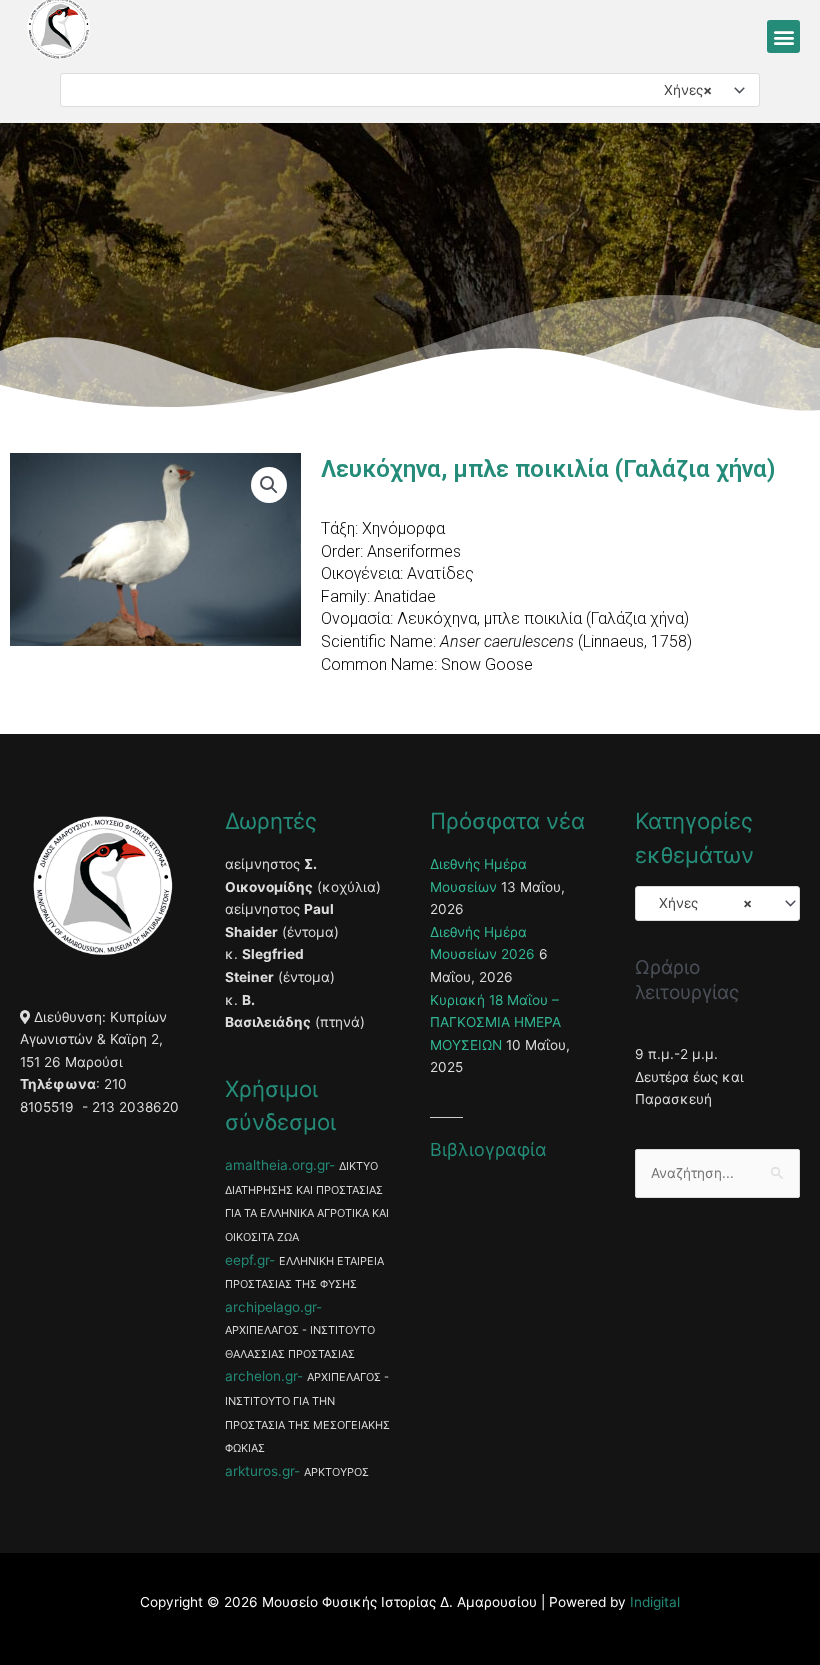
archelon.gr (261, 1376)
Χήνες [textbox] (682, 90)
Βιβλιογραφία (488, 1149)
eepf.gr (247, 1260)
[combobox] (410, 90)
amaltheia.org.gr (277, 1165)
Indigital (655, 1602)
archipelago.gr (270, 1307)
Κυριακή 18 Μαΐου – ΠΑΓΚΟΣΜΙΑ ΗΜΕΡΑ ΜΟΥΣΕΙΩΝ (495, 1022)
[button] (783, 36)
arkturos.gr (259, 1471)
